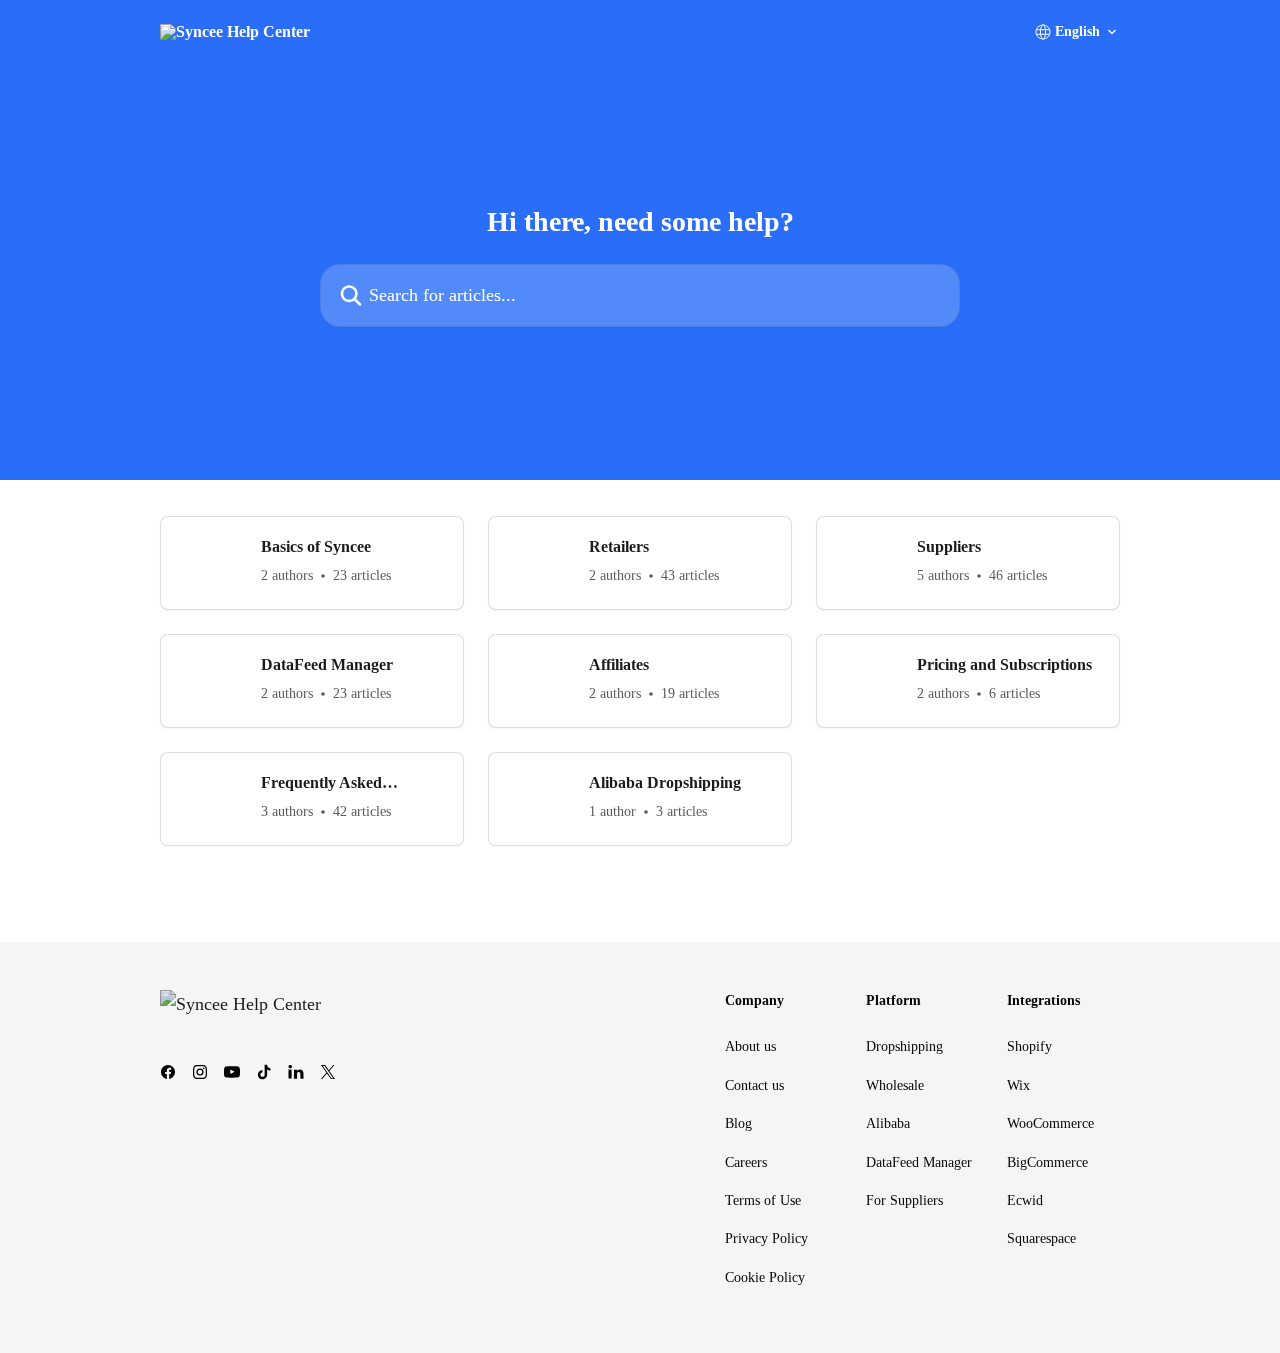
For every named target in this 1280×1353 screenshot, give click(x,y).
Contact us (754, 1085)
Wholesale (895, 1085)
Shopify (1029, 1046)
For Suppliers (904, 1200)
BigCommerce (1047, 1162)
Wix (1018, 1085)
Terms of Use (763, 1200)
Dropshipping (904, 1046)
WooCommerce (1050, 1123)
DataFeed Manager (919, 1162)
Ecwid (1025, 1200)
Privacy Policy (766, 1238)
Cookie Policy (765, 1277)
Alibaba (888, 1123)
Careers (746, 1162)
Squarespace (1041, 1238)
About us (750, 1046)
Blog (738, 1123)
